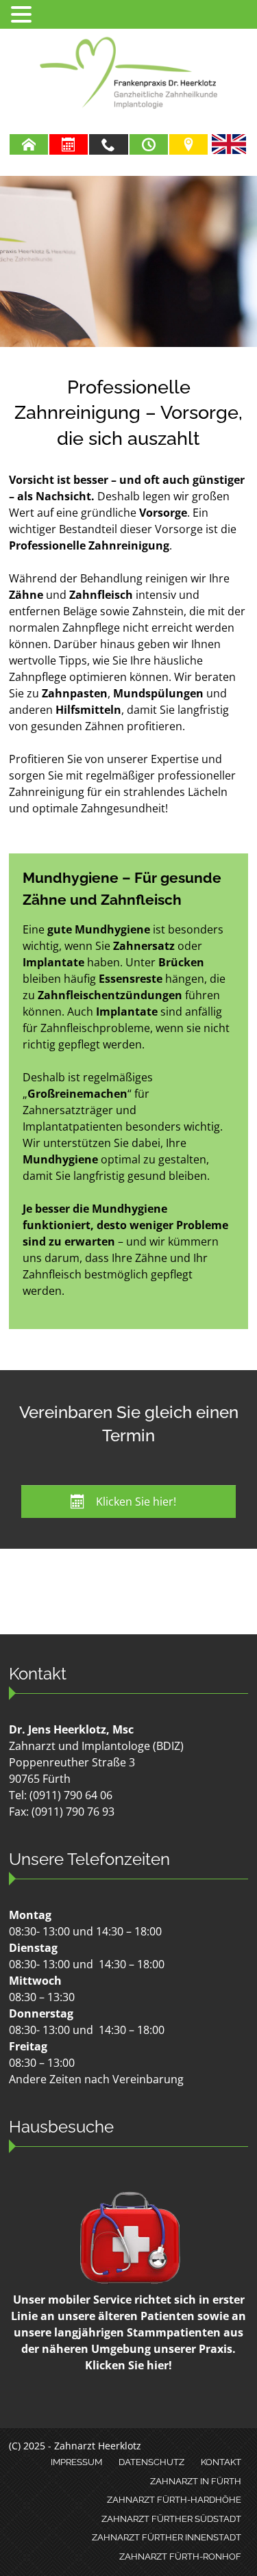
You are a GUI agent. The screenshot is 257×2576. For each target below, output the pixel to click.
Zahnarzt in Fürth (196, 2481)
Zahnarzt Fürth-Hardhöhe (174, 2500)
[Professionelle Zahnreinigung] (128, 261)
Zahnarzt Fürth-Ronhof (180, 2556)
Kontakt (221, 2462)
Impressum (76, 2462)
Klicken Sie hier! (128, 2365)
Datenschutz (151, 2462)
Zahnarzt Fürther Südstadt (171, 2519)
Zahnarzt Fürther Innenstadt (167, 2537)
